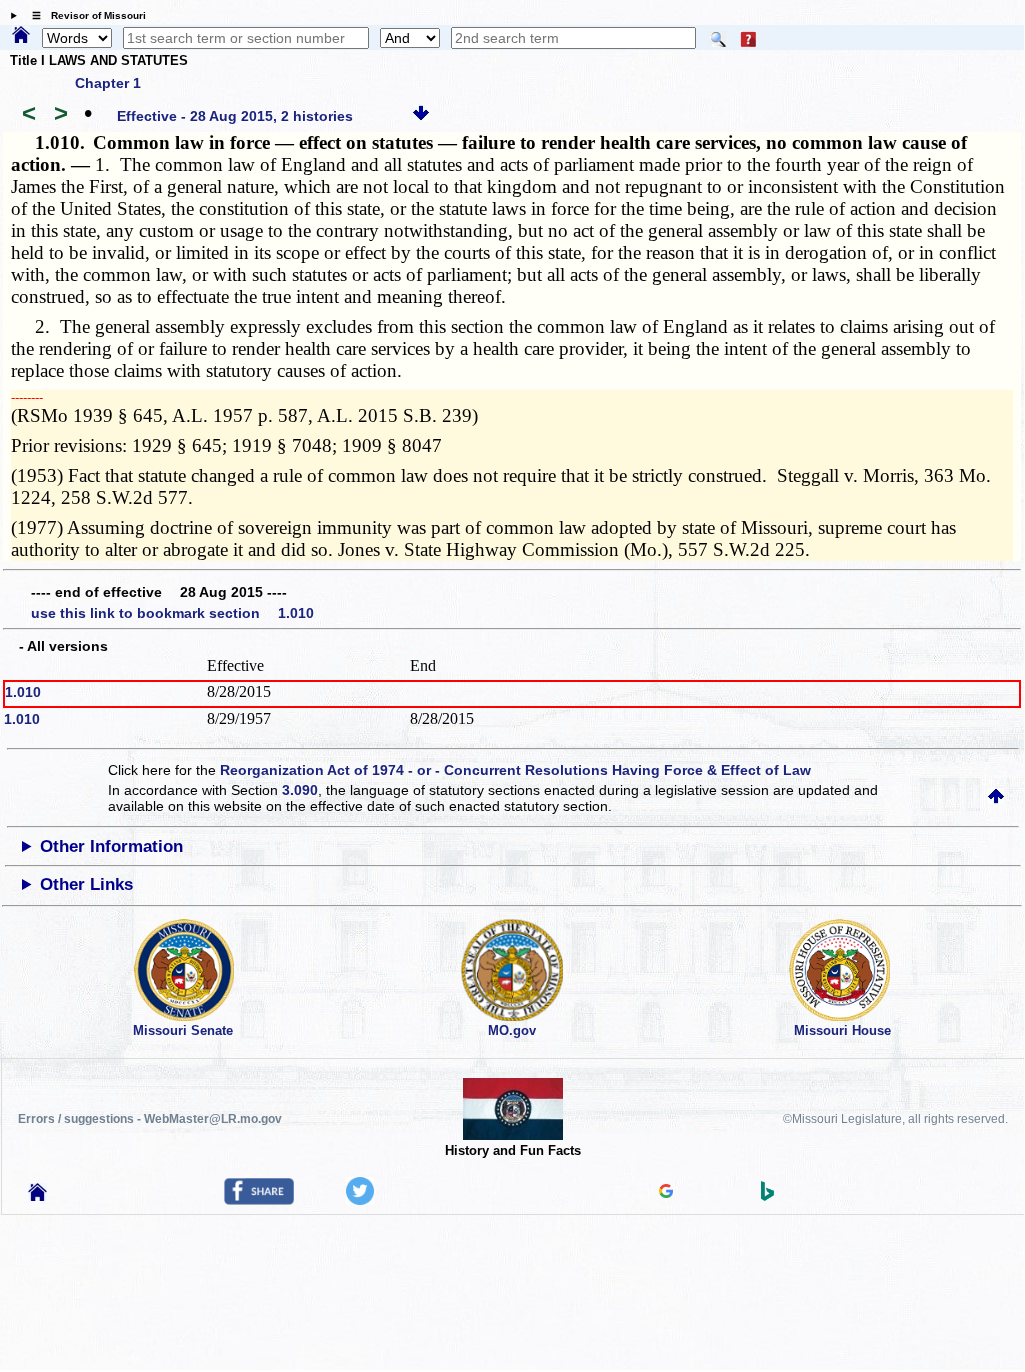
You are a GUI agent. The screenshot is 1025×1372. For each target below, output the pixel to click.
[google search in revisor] (666, 1193)
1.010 (23, 692)
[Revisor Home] (38, 1196)
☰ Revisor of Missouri (84, 15)
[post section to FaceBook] (259, 1200)
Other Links (86, 884)
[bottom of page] (421, 116)
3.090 (300, 790)
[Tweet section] (360, 1200)
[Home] (21, 36)
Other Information (111, 846)
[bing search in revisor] (768, 1196)
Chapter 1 (108, 83)
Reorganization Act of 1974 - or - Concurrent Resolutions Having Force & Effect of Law (515, 770)
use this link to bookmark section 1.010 (172, 613)
